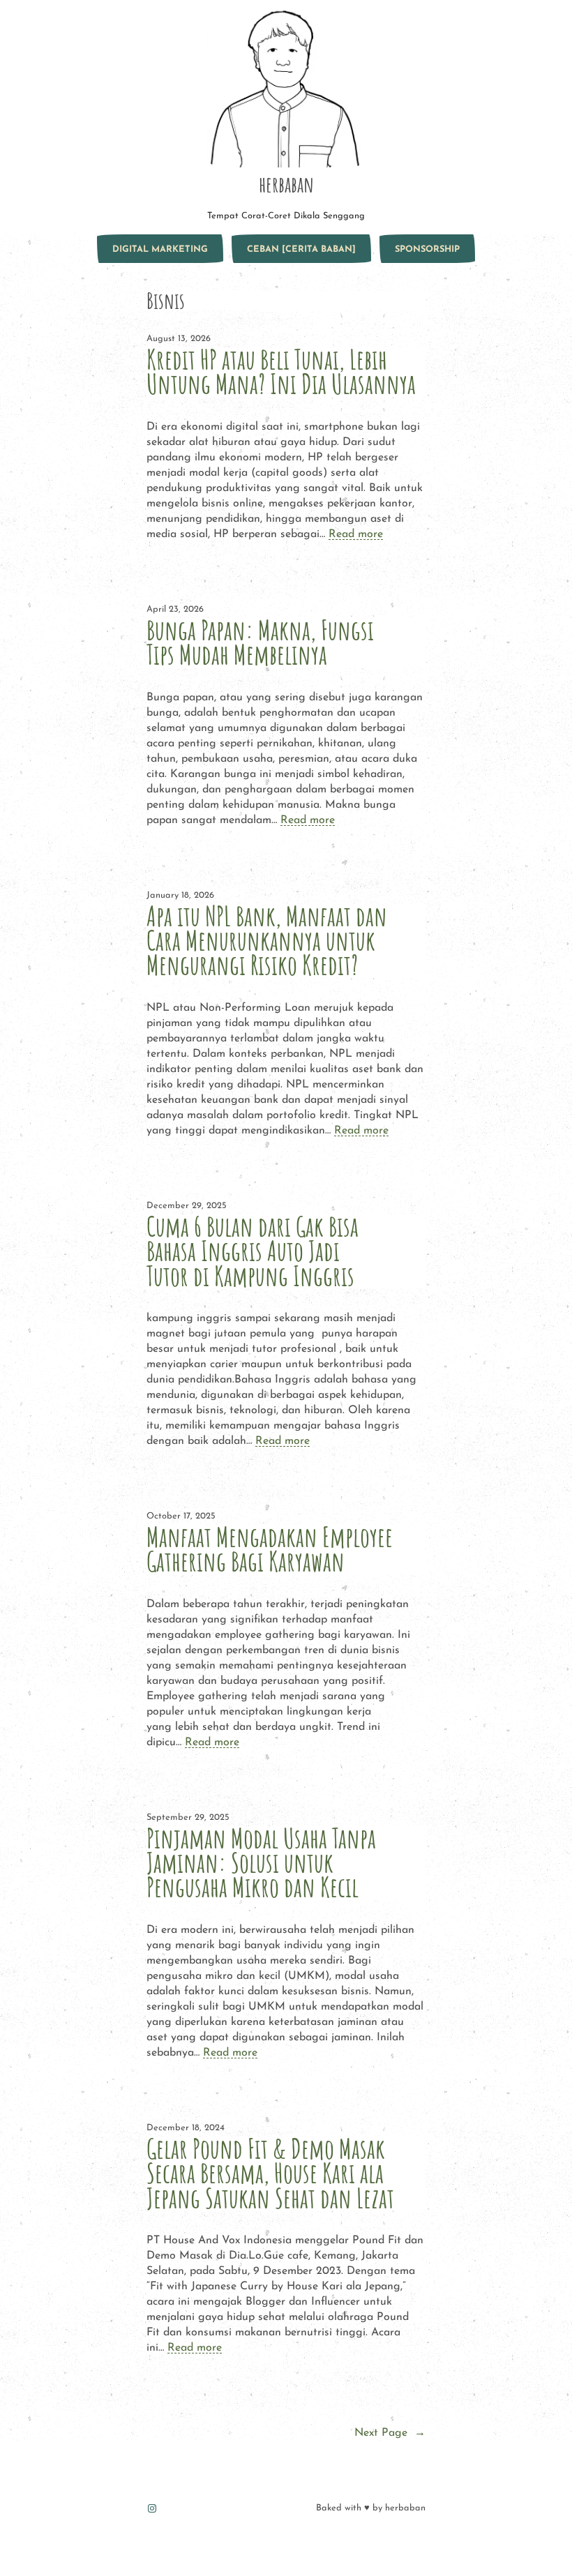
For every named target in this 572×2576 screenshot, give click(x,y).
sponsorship (427, 249)
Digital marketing (160, 249)
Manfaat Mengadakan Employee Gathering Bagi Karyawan (270, 1549)
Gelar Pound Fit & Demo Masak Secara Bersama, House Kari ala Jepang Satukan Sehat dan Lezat (270, 2173)
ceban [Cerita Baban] (301, 249)
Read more (356, 534)
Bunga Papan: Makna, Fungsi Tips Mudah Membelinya (260, 642)
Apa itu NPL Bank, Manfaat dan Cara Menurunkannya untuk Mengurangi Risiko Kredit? (267, 941)
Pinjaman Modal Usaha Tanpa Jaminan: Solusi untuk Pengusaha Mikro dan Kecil (261, 1863)
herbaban (286, 184)
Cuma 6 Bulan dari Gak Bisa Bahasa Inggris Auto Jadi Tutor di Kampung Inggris (253, 1251)
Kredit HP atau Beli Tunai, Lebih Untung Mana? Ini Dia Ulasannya (281, 372)
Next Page (390, 2433)
